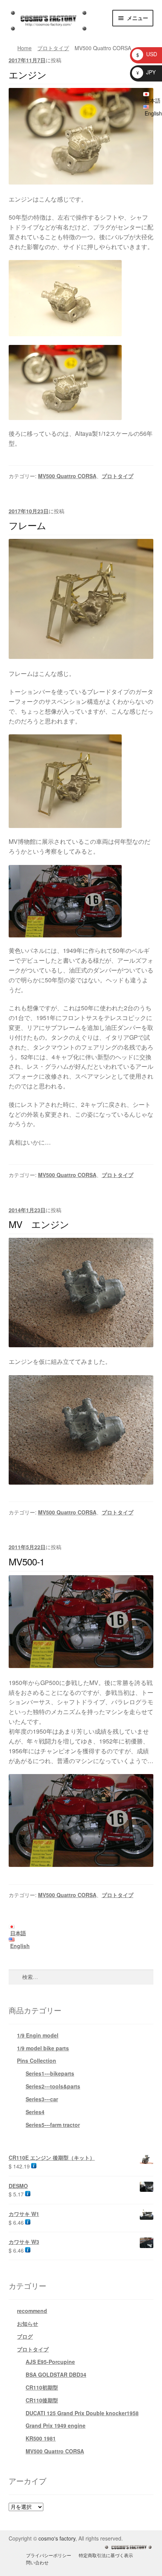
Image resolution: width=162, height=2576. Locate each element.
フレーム (27, 525)
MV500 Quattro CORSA (67, 476)
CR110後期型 (42, 2400)
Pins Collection (37, 2060)
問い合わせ (37, 2562)
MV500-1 (27, 1561)
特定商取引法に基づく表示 (106, 2555)
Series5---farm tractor (53, 2125)
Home (24, 48)
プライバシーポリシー (49, 2555)
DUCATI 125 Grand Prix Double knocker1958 (82, 2413)
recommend (32, 2311)
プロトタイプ (53, 48)
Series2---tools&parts (53, 2086)
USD (147, 54)
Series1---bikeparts (50, 2073)
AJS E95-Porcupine (50, 2362)
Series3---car (42, 2099)
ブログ (25, 2336)
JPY (146, 72)
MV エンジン (39, 1224)
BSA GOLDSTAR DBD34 (56, 2374)
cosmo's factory (57, 2538)
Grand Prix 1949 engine (56, 2425)
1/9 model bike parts (43, 2048)
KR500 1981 (41, 2438)
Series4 (35, 2112)
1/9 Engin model (38, 2035)
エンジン (28, 74)
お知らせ (28, 2324)
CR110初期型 (42, 2387)
